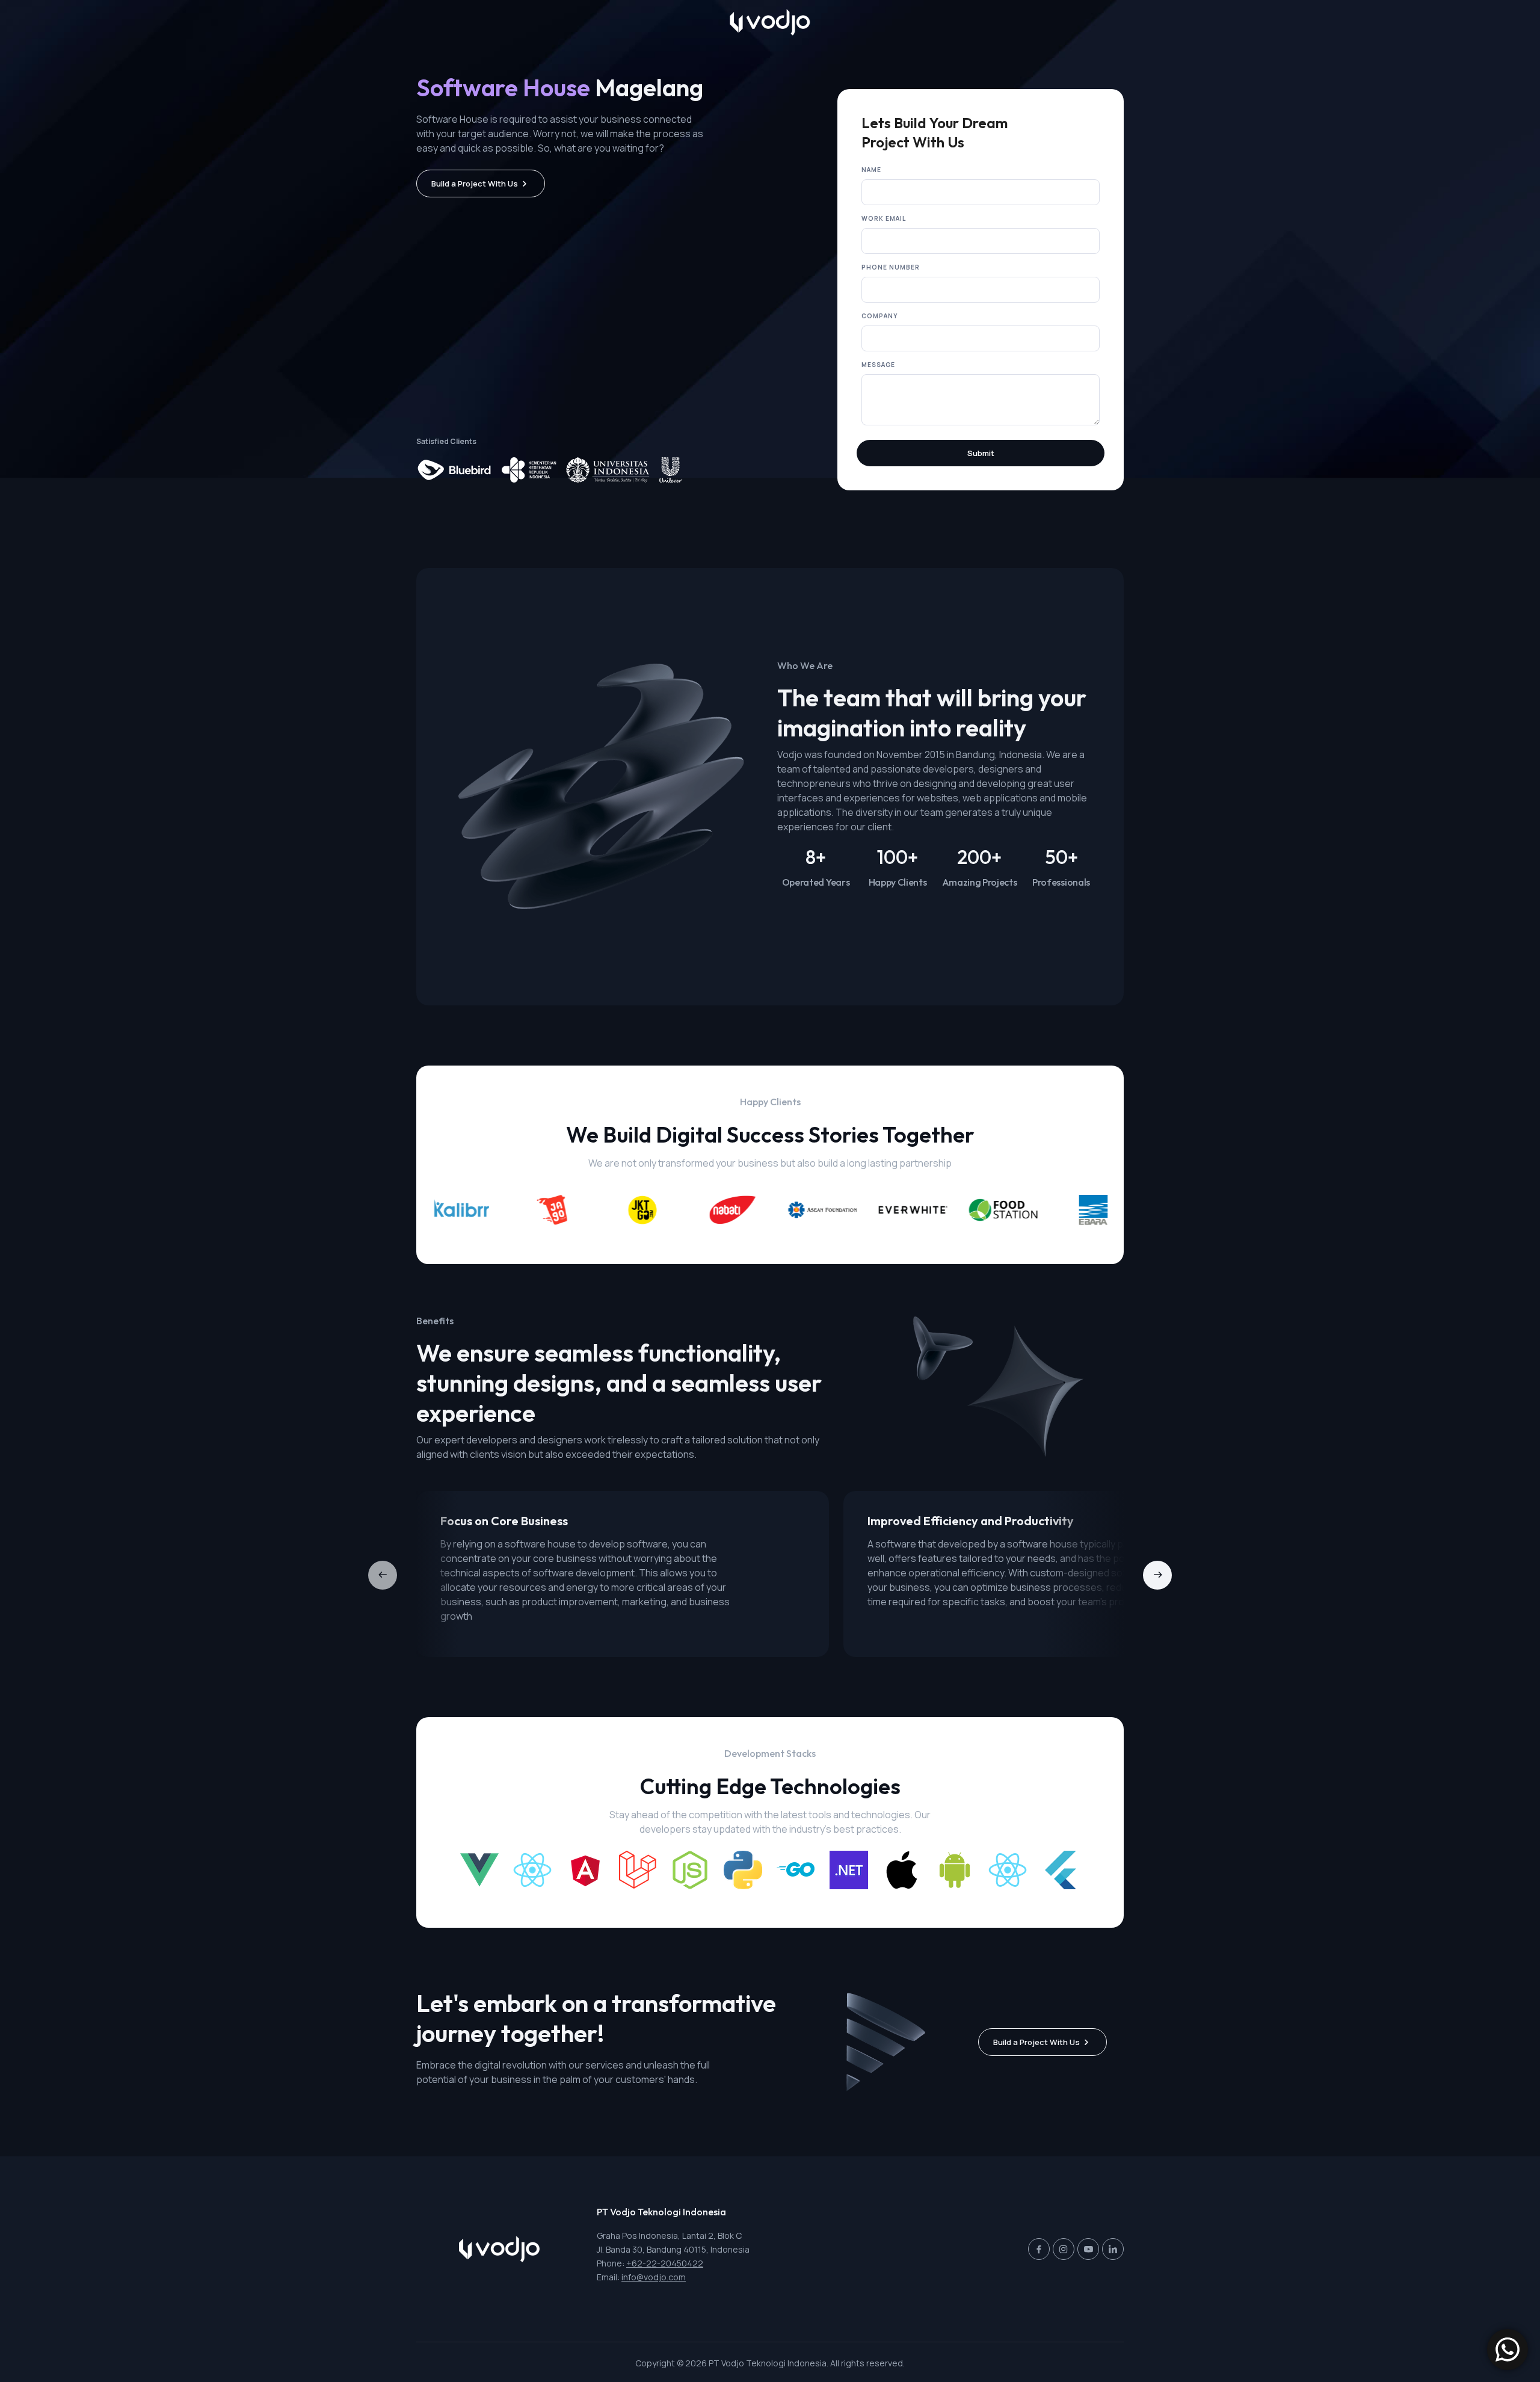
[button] (1157, 1575)
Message (878, 365)
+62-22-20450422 (665, 2263)
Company (879, 316)
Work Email (884, 218)
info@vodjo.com (654, 2277)
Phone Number (891, 267)
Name (871, 170)
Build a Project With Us (475, 184)
